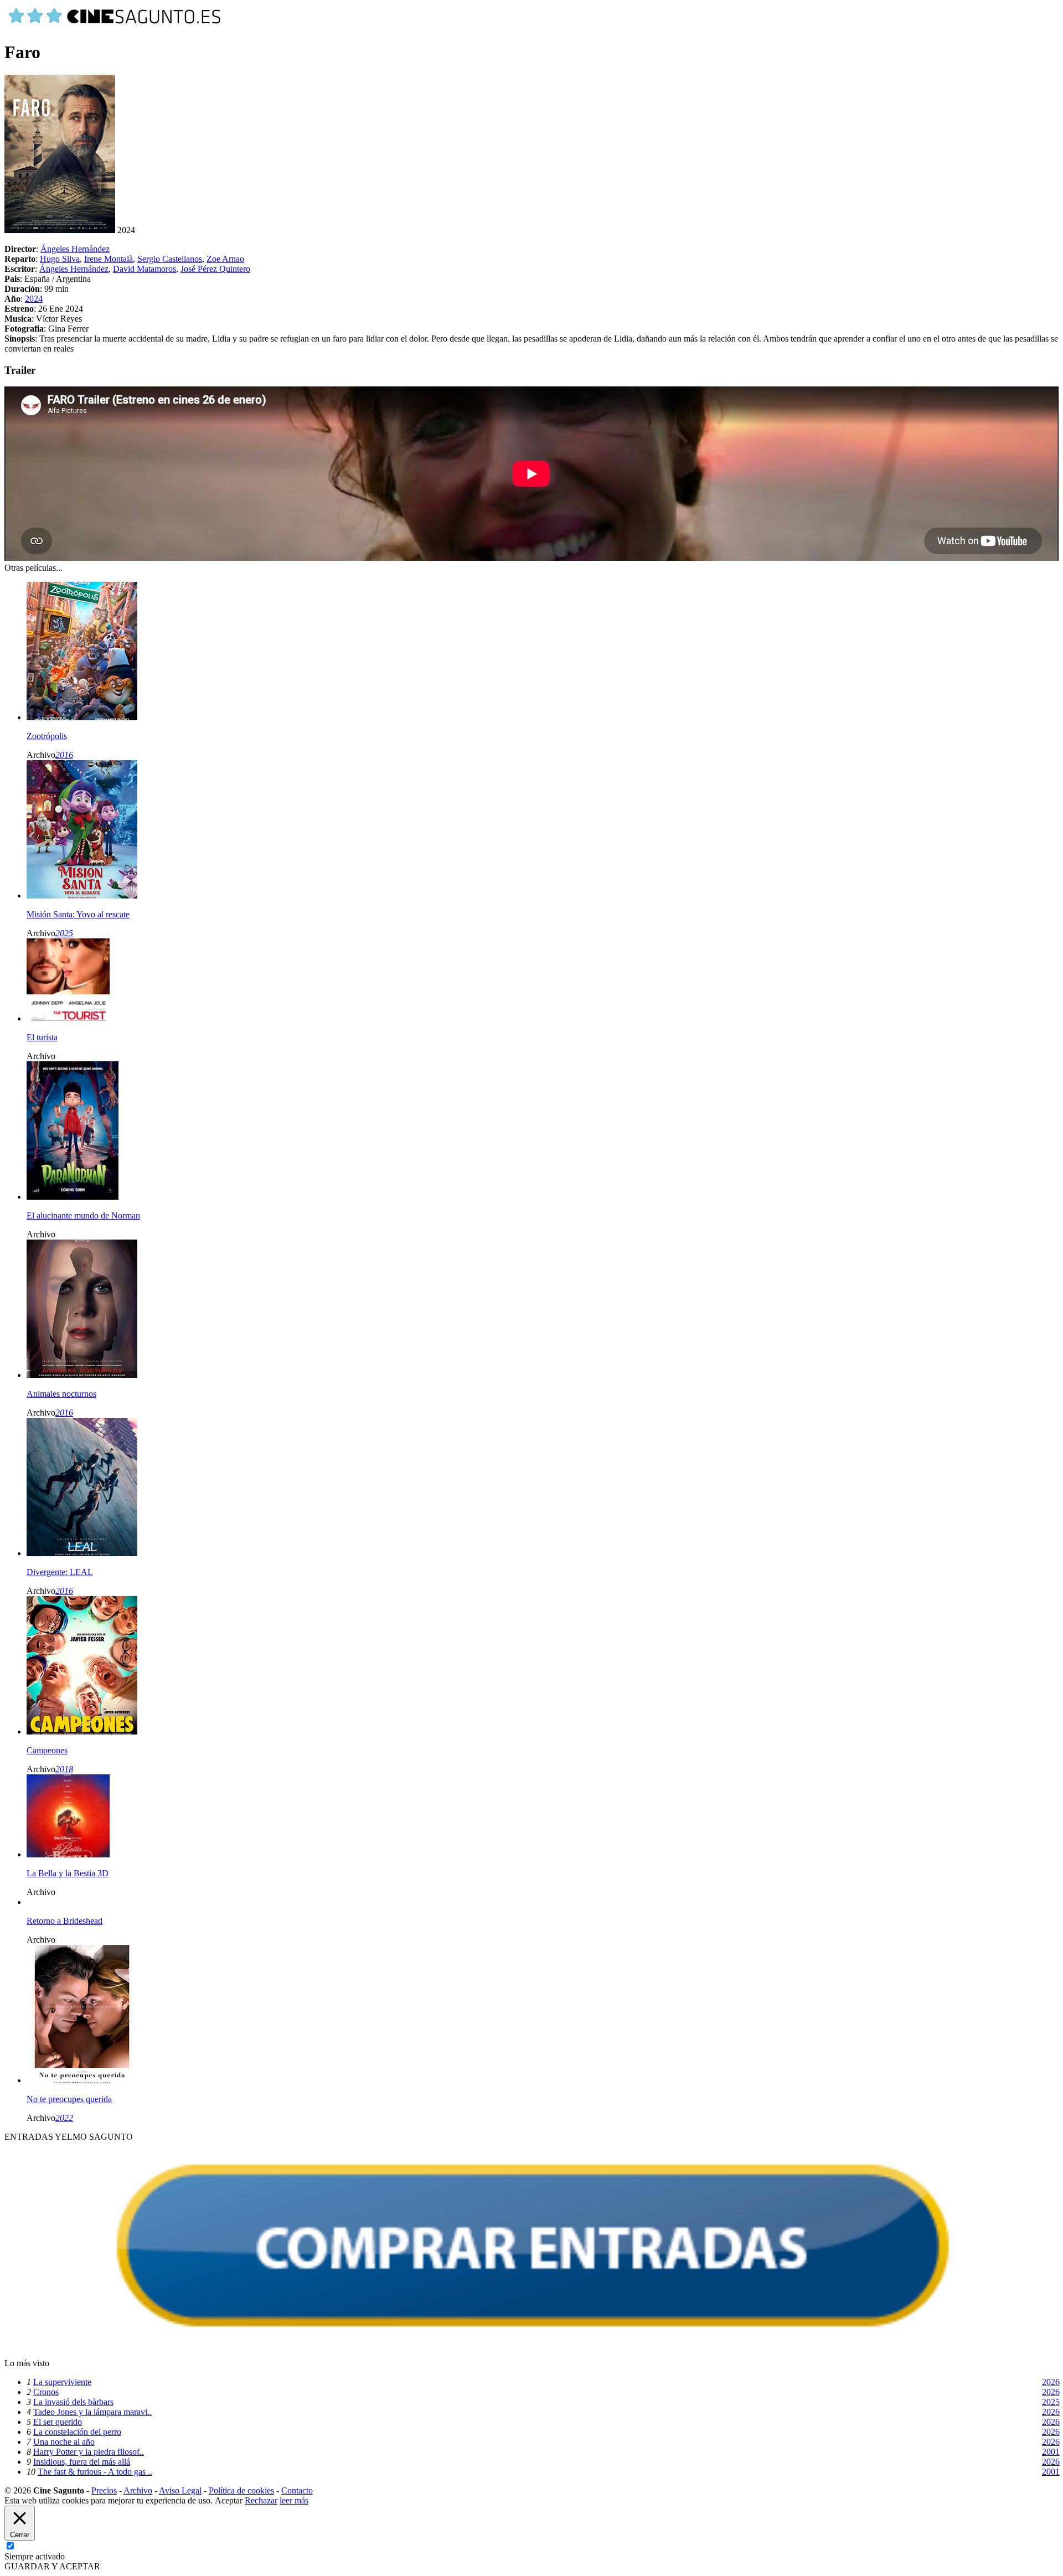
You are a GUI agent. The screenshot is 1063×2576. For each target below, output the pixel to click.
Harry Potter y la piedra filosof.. (89, 2452)
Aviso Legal (180, 2490)
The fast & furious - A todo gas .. (95, 2472)
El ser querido (58, 2422)
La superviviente (62, 2382)
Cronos (46, 2392)
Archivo (138, 2490)
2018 (64, 1769)
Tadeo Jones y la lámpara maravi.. (92, 2412)
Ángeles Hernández (75, 249)
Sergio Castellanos (170, 259)
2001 (1051, 2452)
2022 (64, 2118)
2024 (34, 299)
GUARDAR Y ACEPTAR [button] (52, 2566)
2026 (1051, 2382)
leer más (294, 2500)
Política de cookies (241, 2490)
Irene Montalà (109, 259)
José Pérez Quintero (215, 269)
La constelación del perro (77, 2432)
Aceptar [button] (229, 2500)
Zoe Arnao (225, 259)
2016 (64, 755)
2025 (64, 933)
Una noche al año (64, 2442)
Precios (104, 2490)
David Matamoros (145, 269)
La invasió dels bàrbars (73, 2402)
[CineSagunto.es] (115, 25)
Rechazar (261, 2500)
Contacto (297, 2490)
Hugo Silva (60, 259)
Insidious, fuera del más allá (82, 2462)
